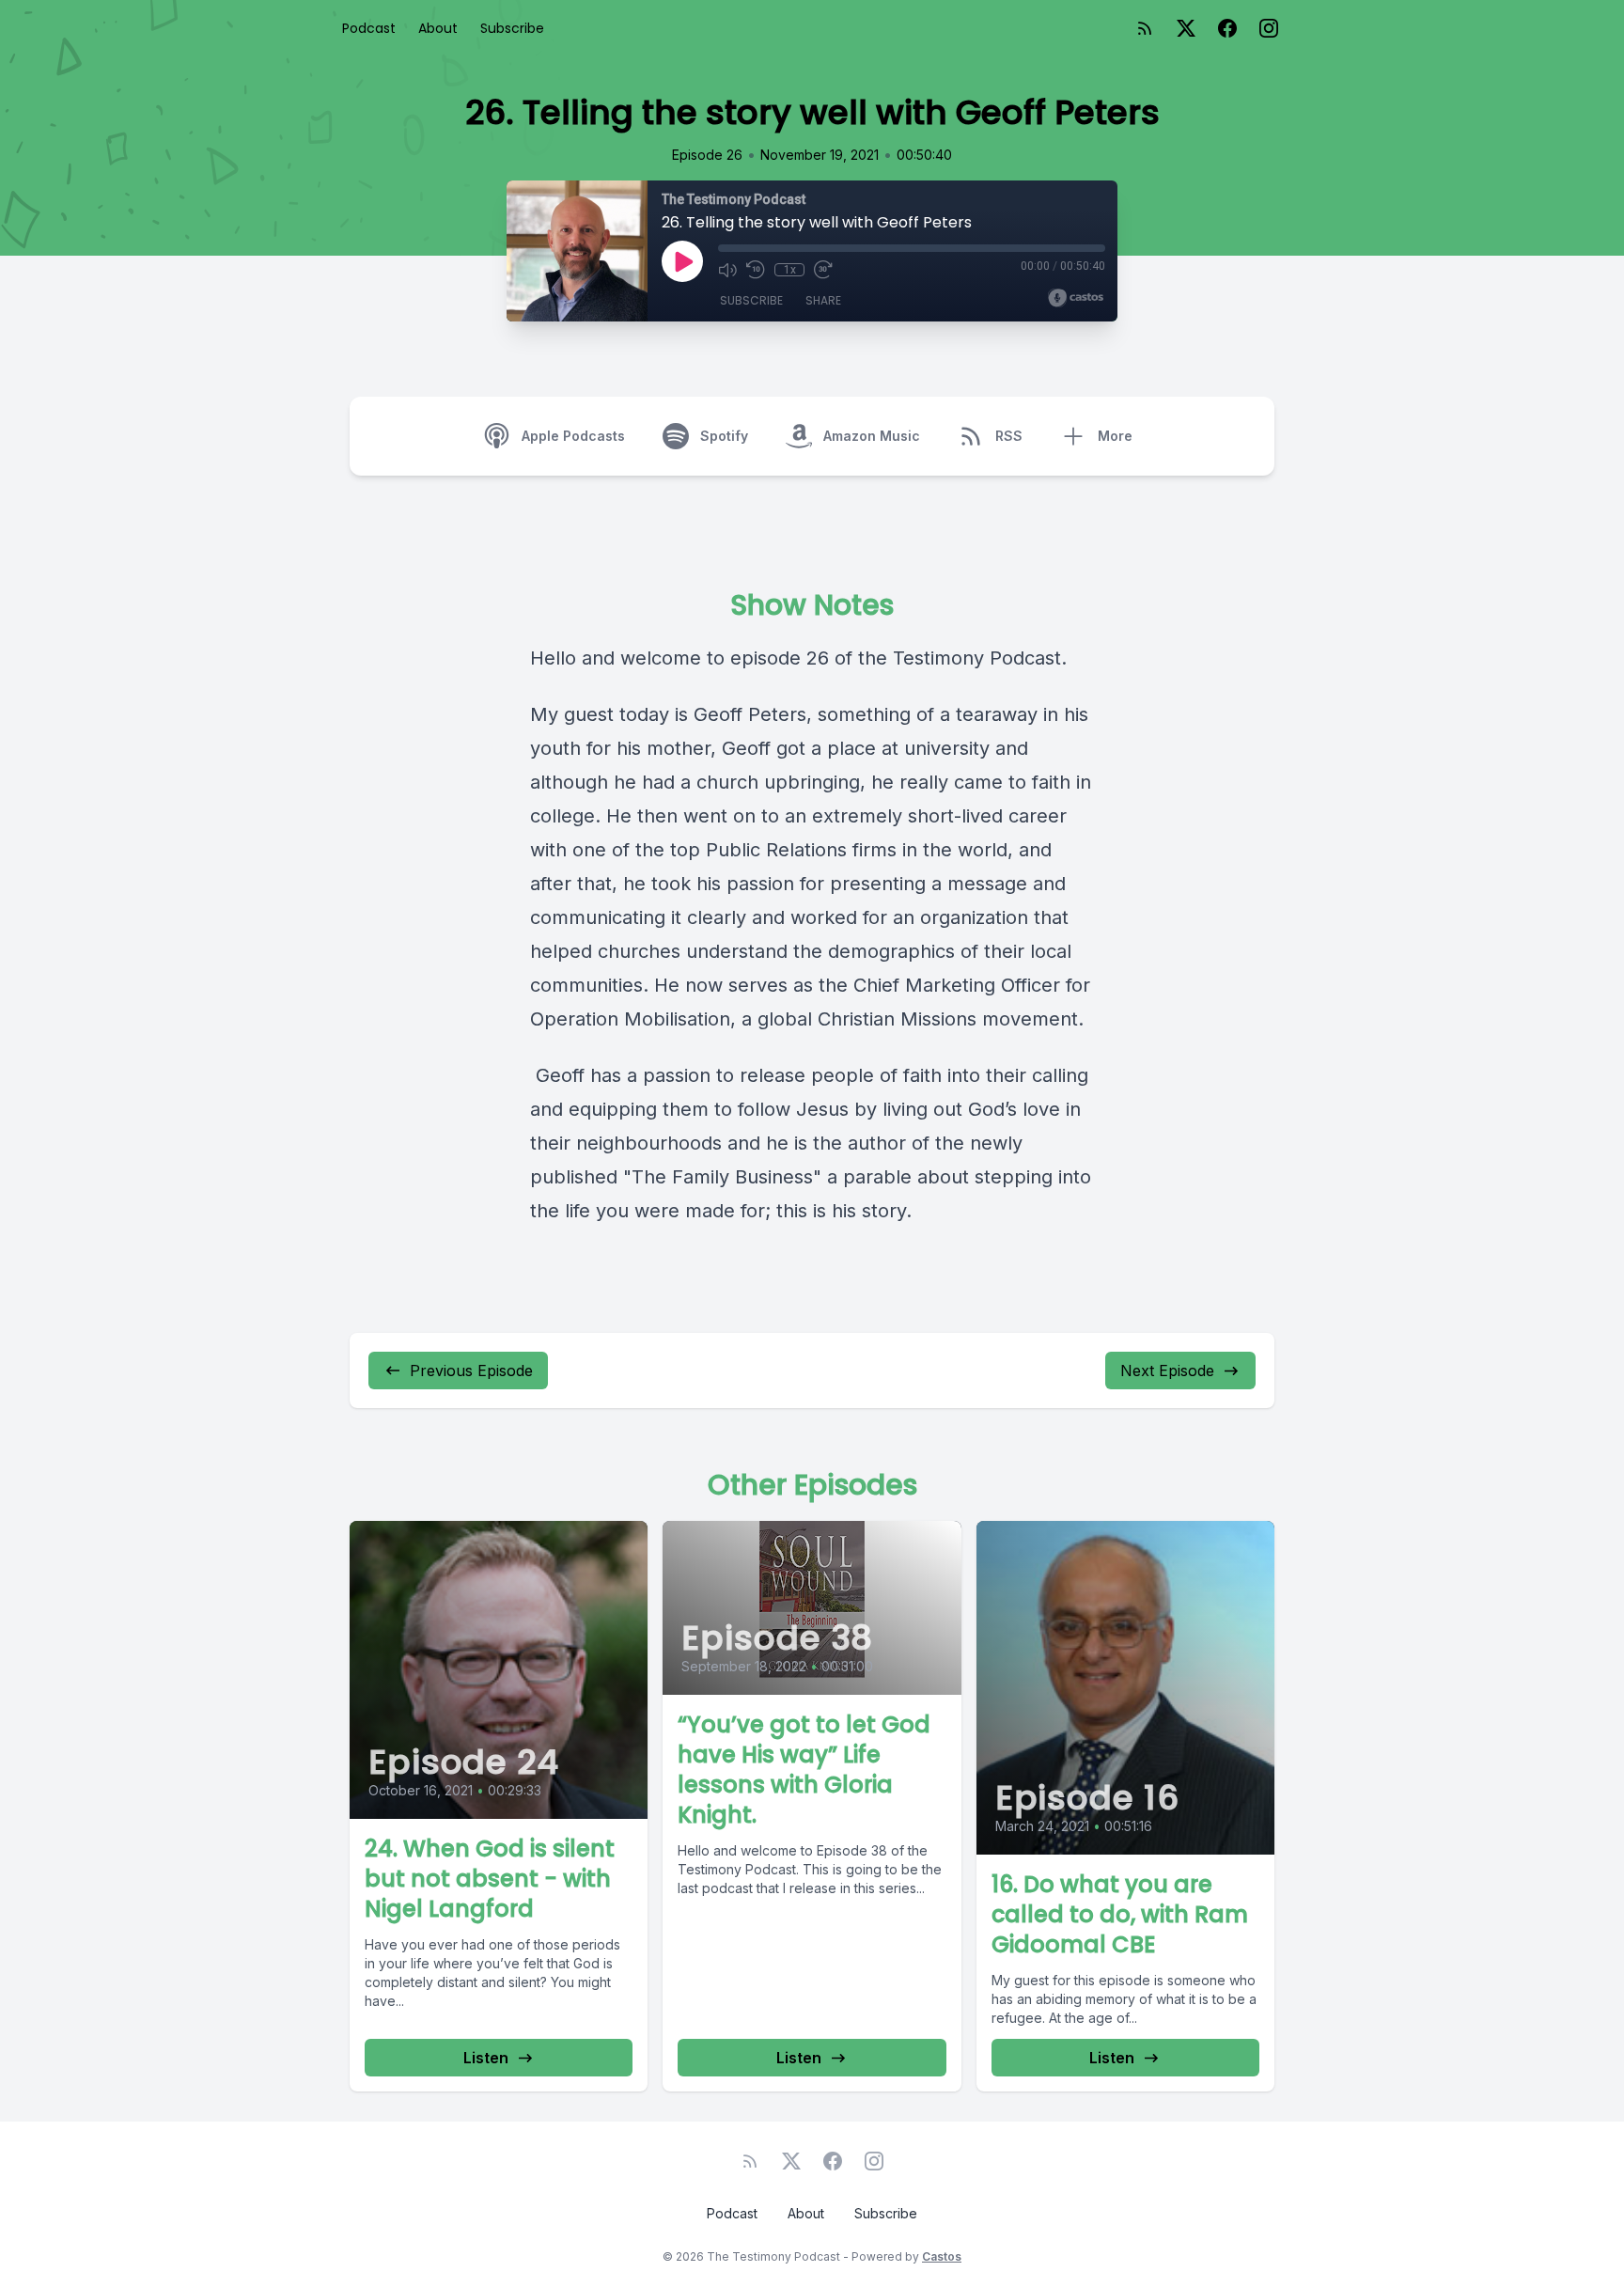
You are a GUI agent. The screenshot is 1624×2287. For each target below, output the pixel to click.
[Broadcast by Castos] (1076, 298)
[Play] (682, 261)
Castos (942, 2256)
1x (790, 270)
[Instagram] (1269, 28)
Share (823, 300)
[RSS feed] (1145, 28)
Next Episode (1167, 1371)
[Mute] (727, 270)
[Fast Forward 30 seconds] (823, 270)
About (438, 28)
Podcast (369, 28)
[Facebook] (1227, 28)
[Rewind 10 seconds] (756, 270)
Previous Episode (471, 1371)
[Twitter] (1186, 28)
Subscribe (512, 28)
